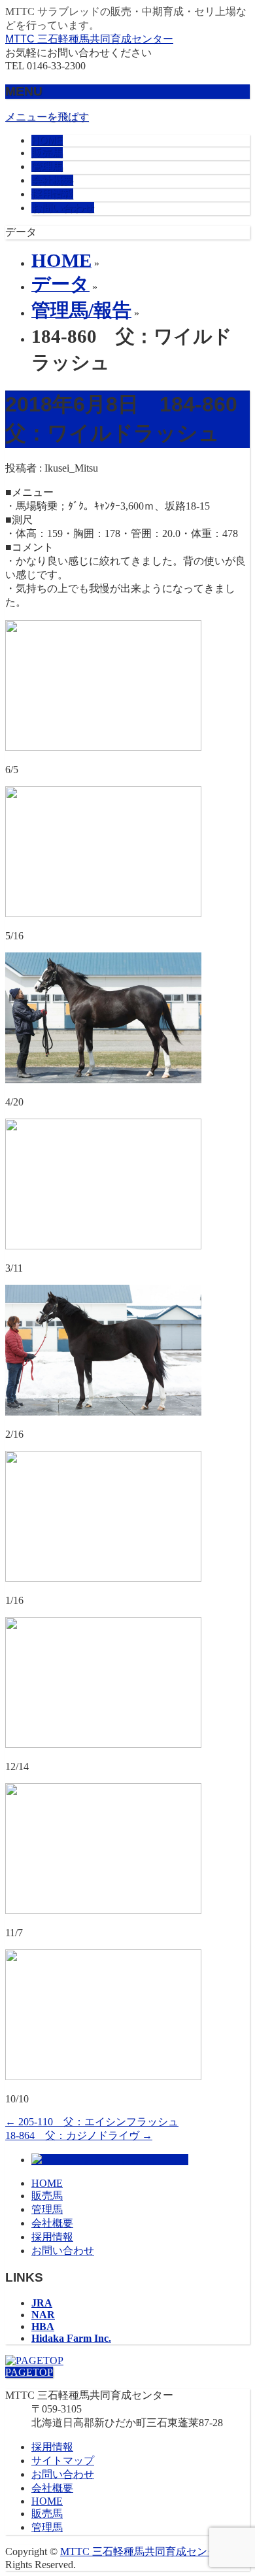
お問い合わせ (63, 2251)
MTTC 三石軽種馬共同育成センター (89, 39)
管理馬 (47, 2209)
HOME (47, 2183)
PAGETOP (29, 2372)
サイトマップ (63, 2461)
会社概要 (52, 2223)
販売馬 (47, 2196)
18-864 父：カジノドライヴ (79, 2135)
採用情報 (52, 2237)
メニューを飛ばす (47, 117)
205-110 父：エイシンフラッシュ (92, 2122)
